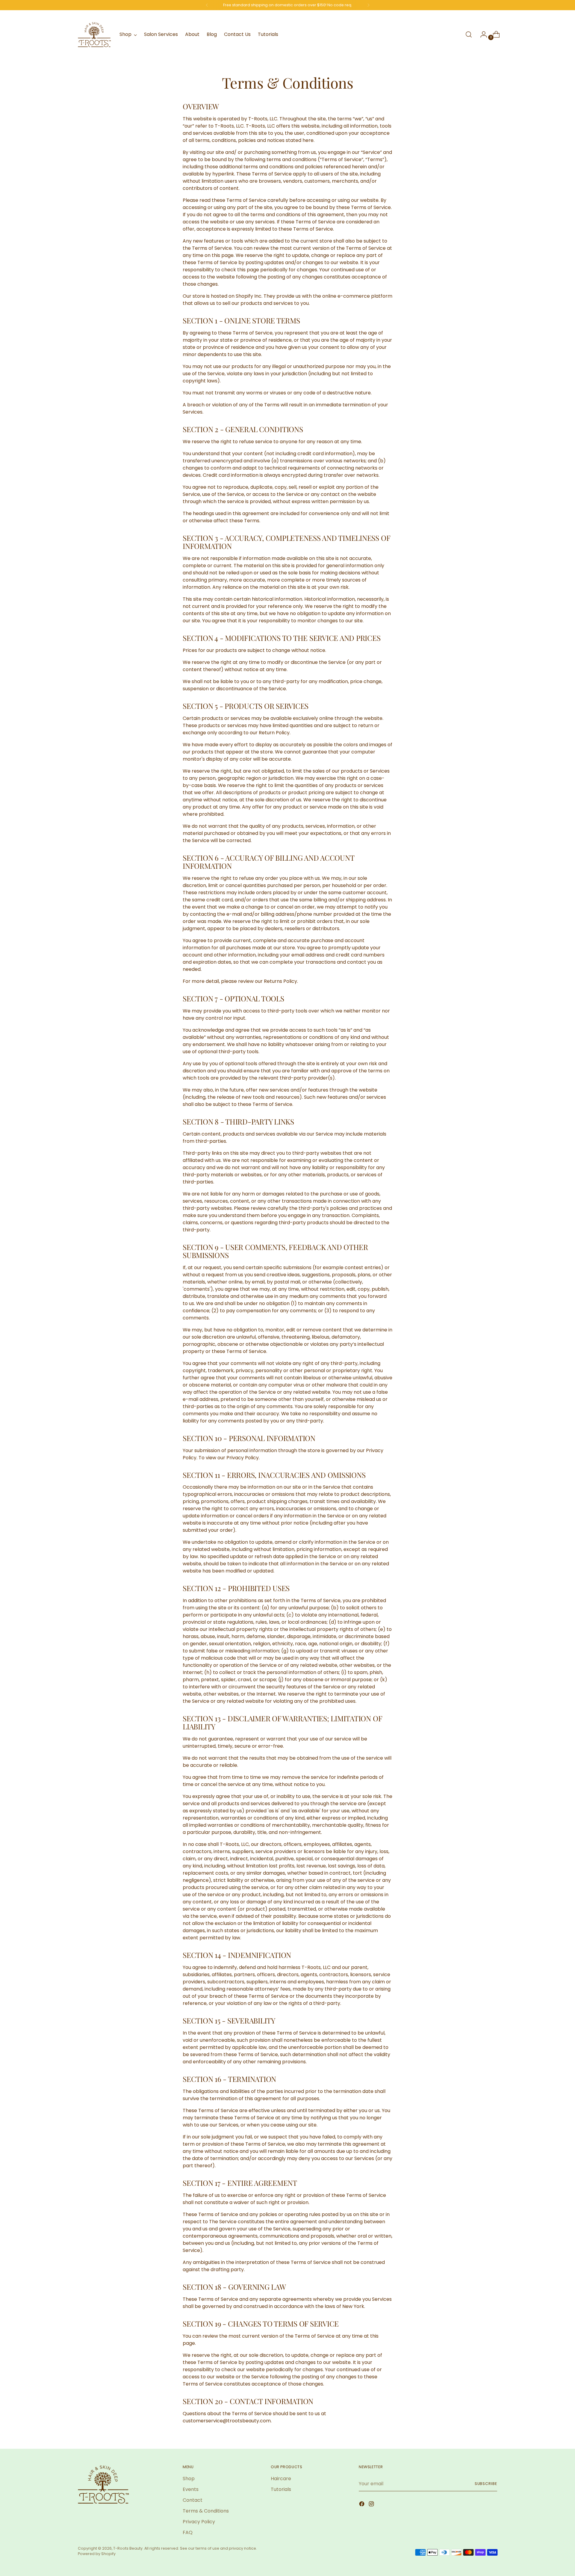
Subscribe (486, 2484)
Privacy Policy (199, 2522)
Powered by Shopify (97, 2554)
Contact (193, 2500)
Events (191, 2489)
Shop (189, 2479)
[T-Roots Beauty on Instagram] (372, 2505)
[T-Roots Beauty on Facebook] (362, 2505)
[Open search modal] (469, 34)
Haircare (281, 2479)
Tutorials (281, 2489)
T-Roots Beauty (128, 2548)
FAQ (188, 2532)
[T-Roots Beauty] (94, 35)
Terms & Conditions (206, 2511)
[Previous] (207, 5)
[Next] (368, 5)
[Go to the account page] (481, 34)
